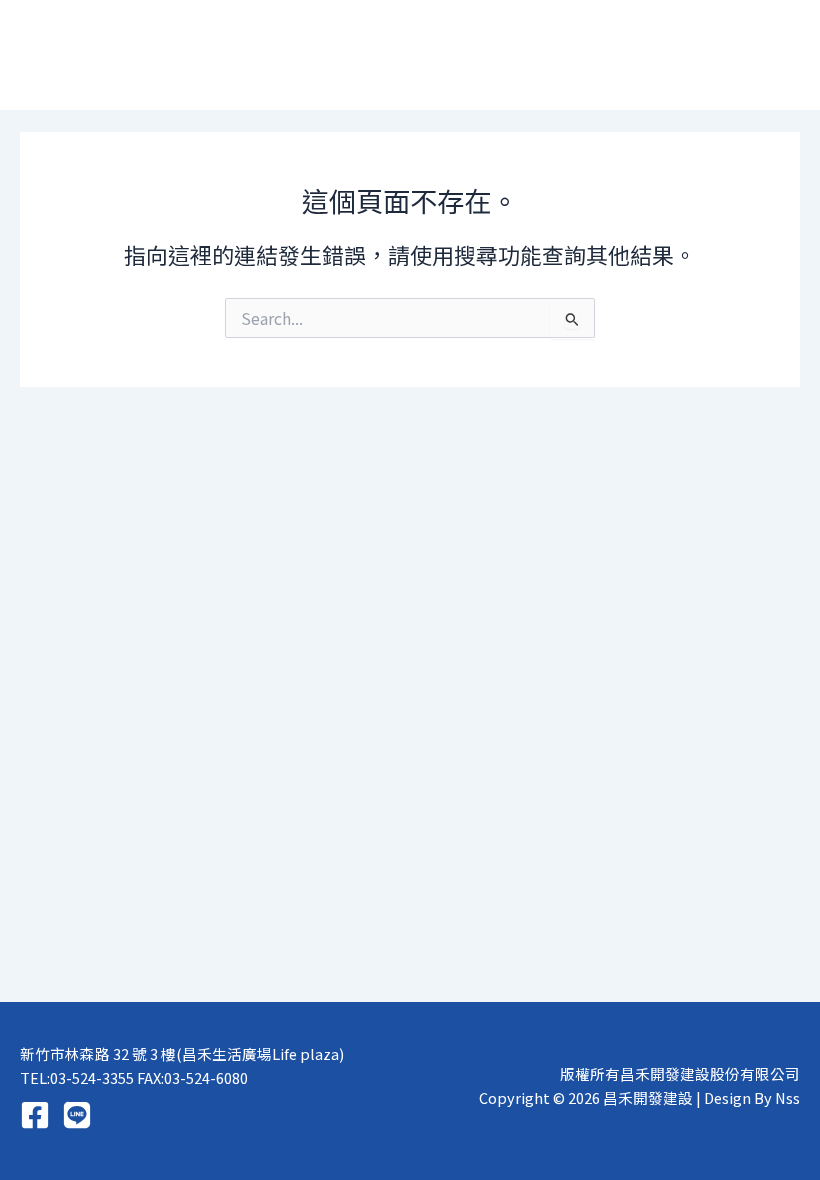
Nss (787, 1097)
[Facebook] (35, 1115)
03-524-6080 (206, 1077)
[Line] (77, 1115)
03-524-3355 (92, 1077)
